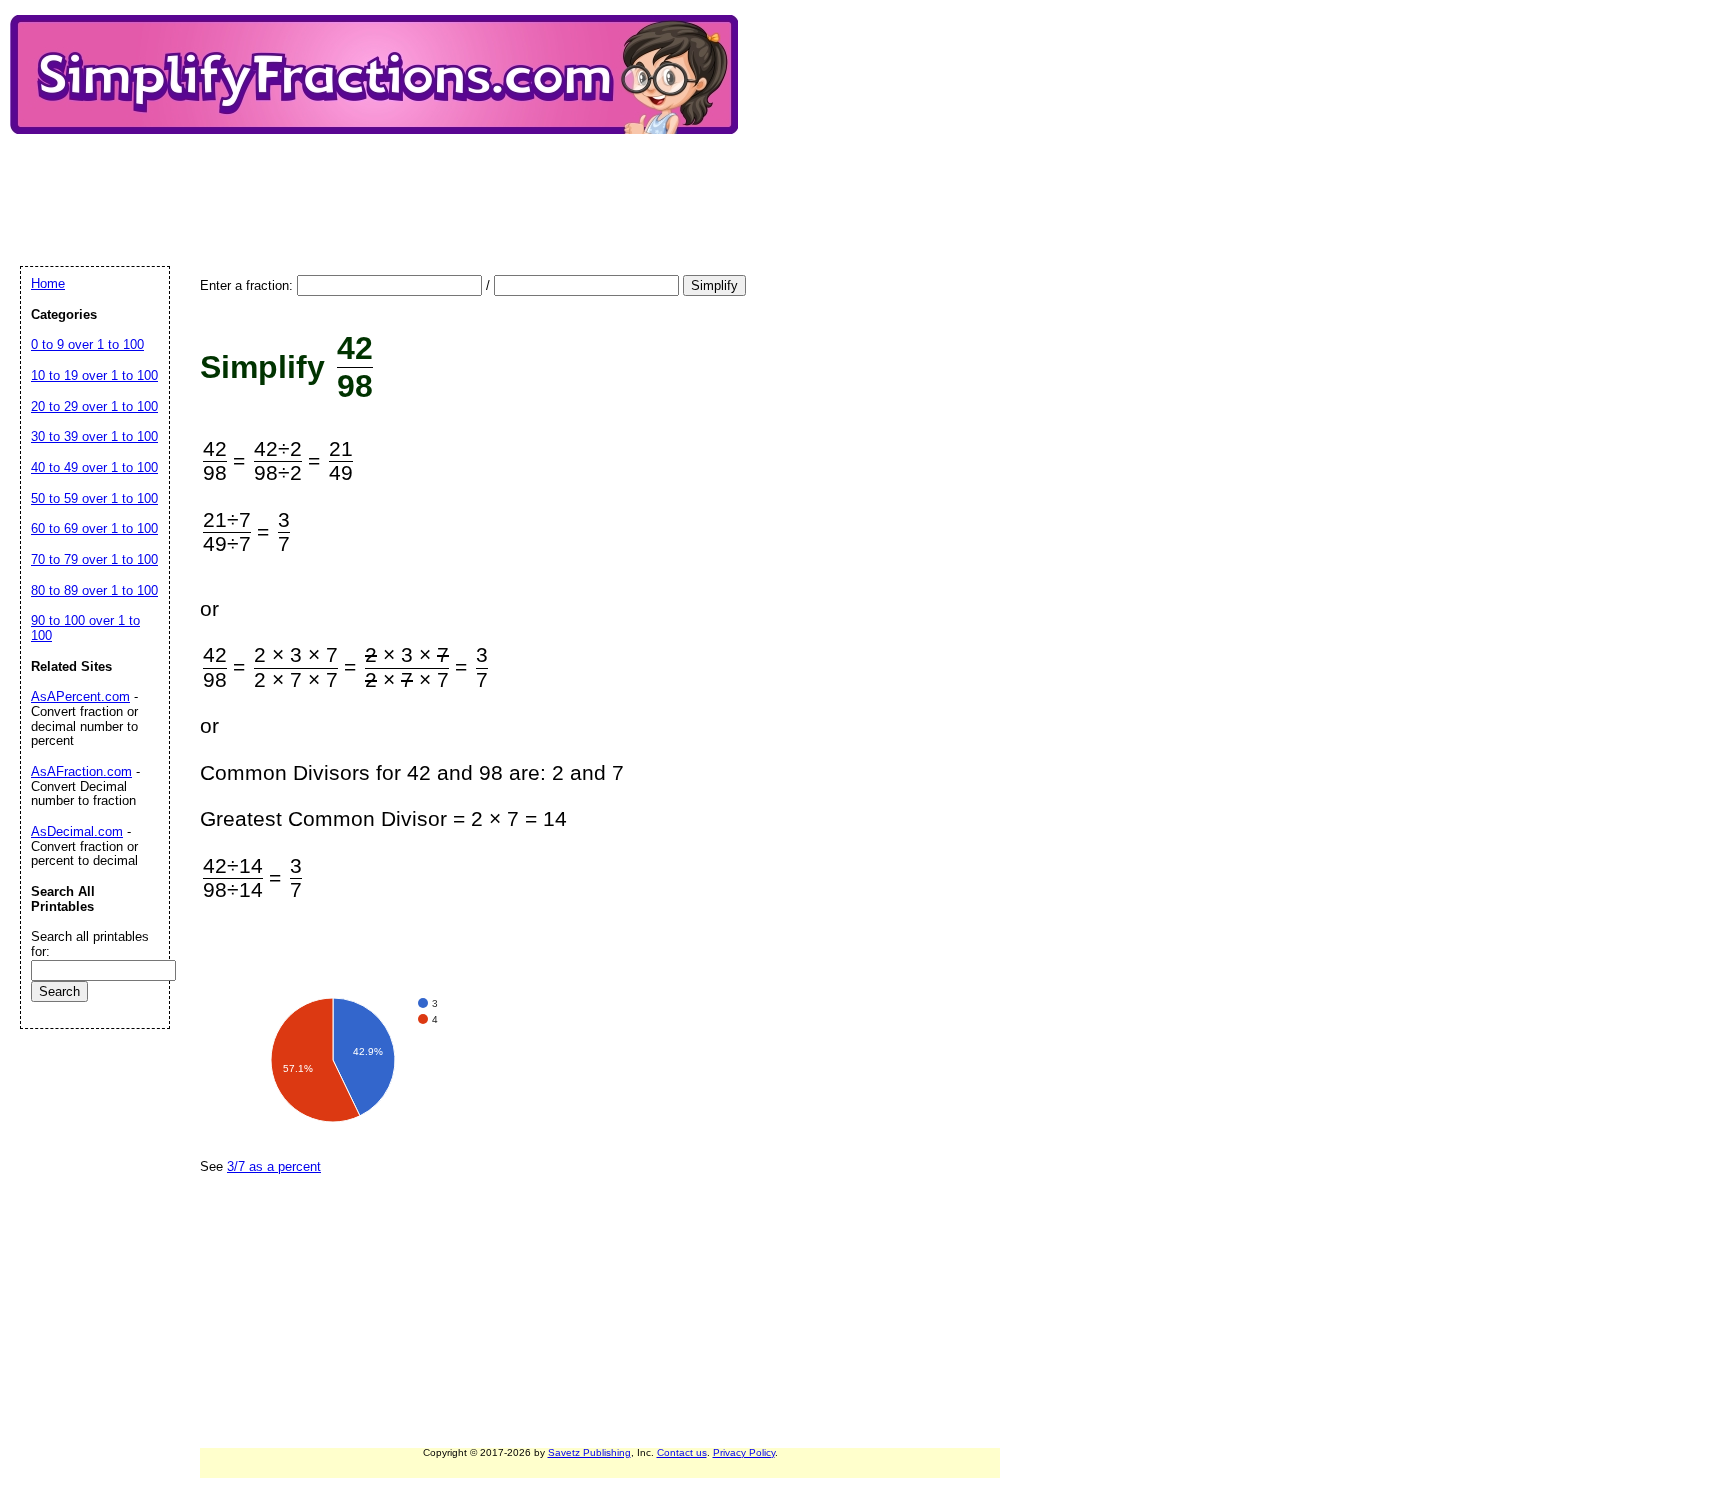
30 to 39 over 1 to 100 (94, 436)
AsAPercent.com (80, 696)
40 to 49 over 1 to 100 (94, 467)
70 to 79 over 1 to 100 (94, 559)
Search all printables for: (90, 944)
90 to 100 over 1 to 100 (85, 628)
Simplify (714, 285)
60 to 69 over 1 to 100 (94, 528)
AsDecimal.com (77, 831)
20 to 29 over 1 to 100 (94, 406)
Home (48, 283)
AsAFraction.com (81, 771)
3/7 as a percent (274, 1166)
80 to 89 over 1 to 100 (94, 590)
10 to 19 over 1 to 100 (94, 375)
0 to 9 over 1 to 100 (87, 344)
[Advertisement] (384, 183)
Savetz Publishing (589, 1452)
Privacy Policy (744, 1452)
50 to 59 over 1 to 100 (94, 498)
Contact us (682, 1452)
